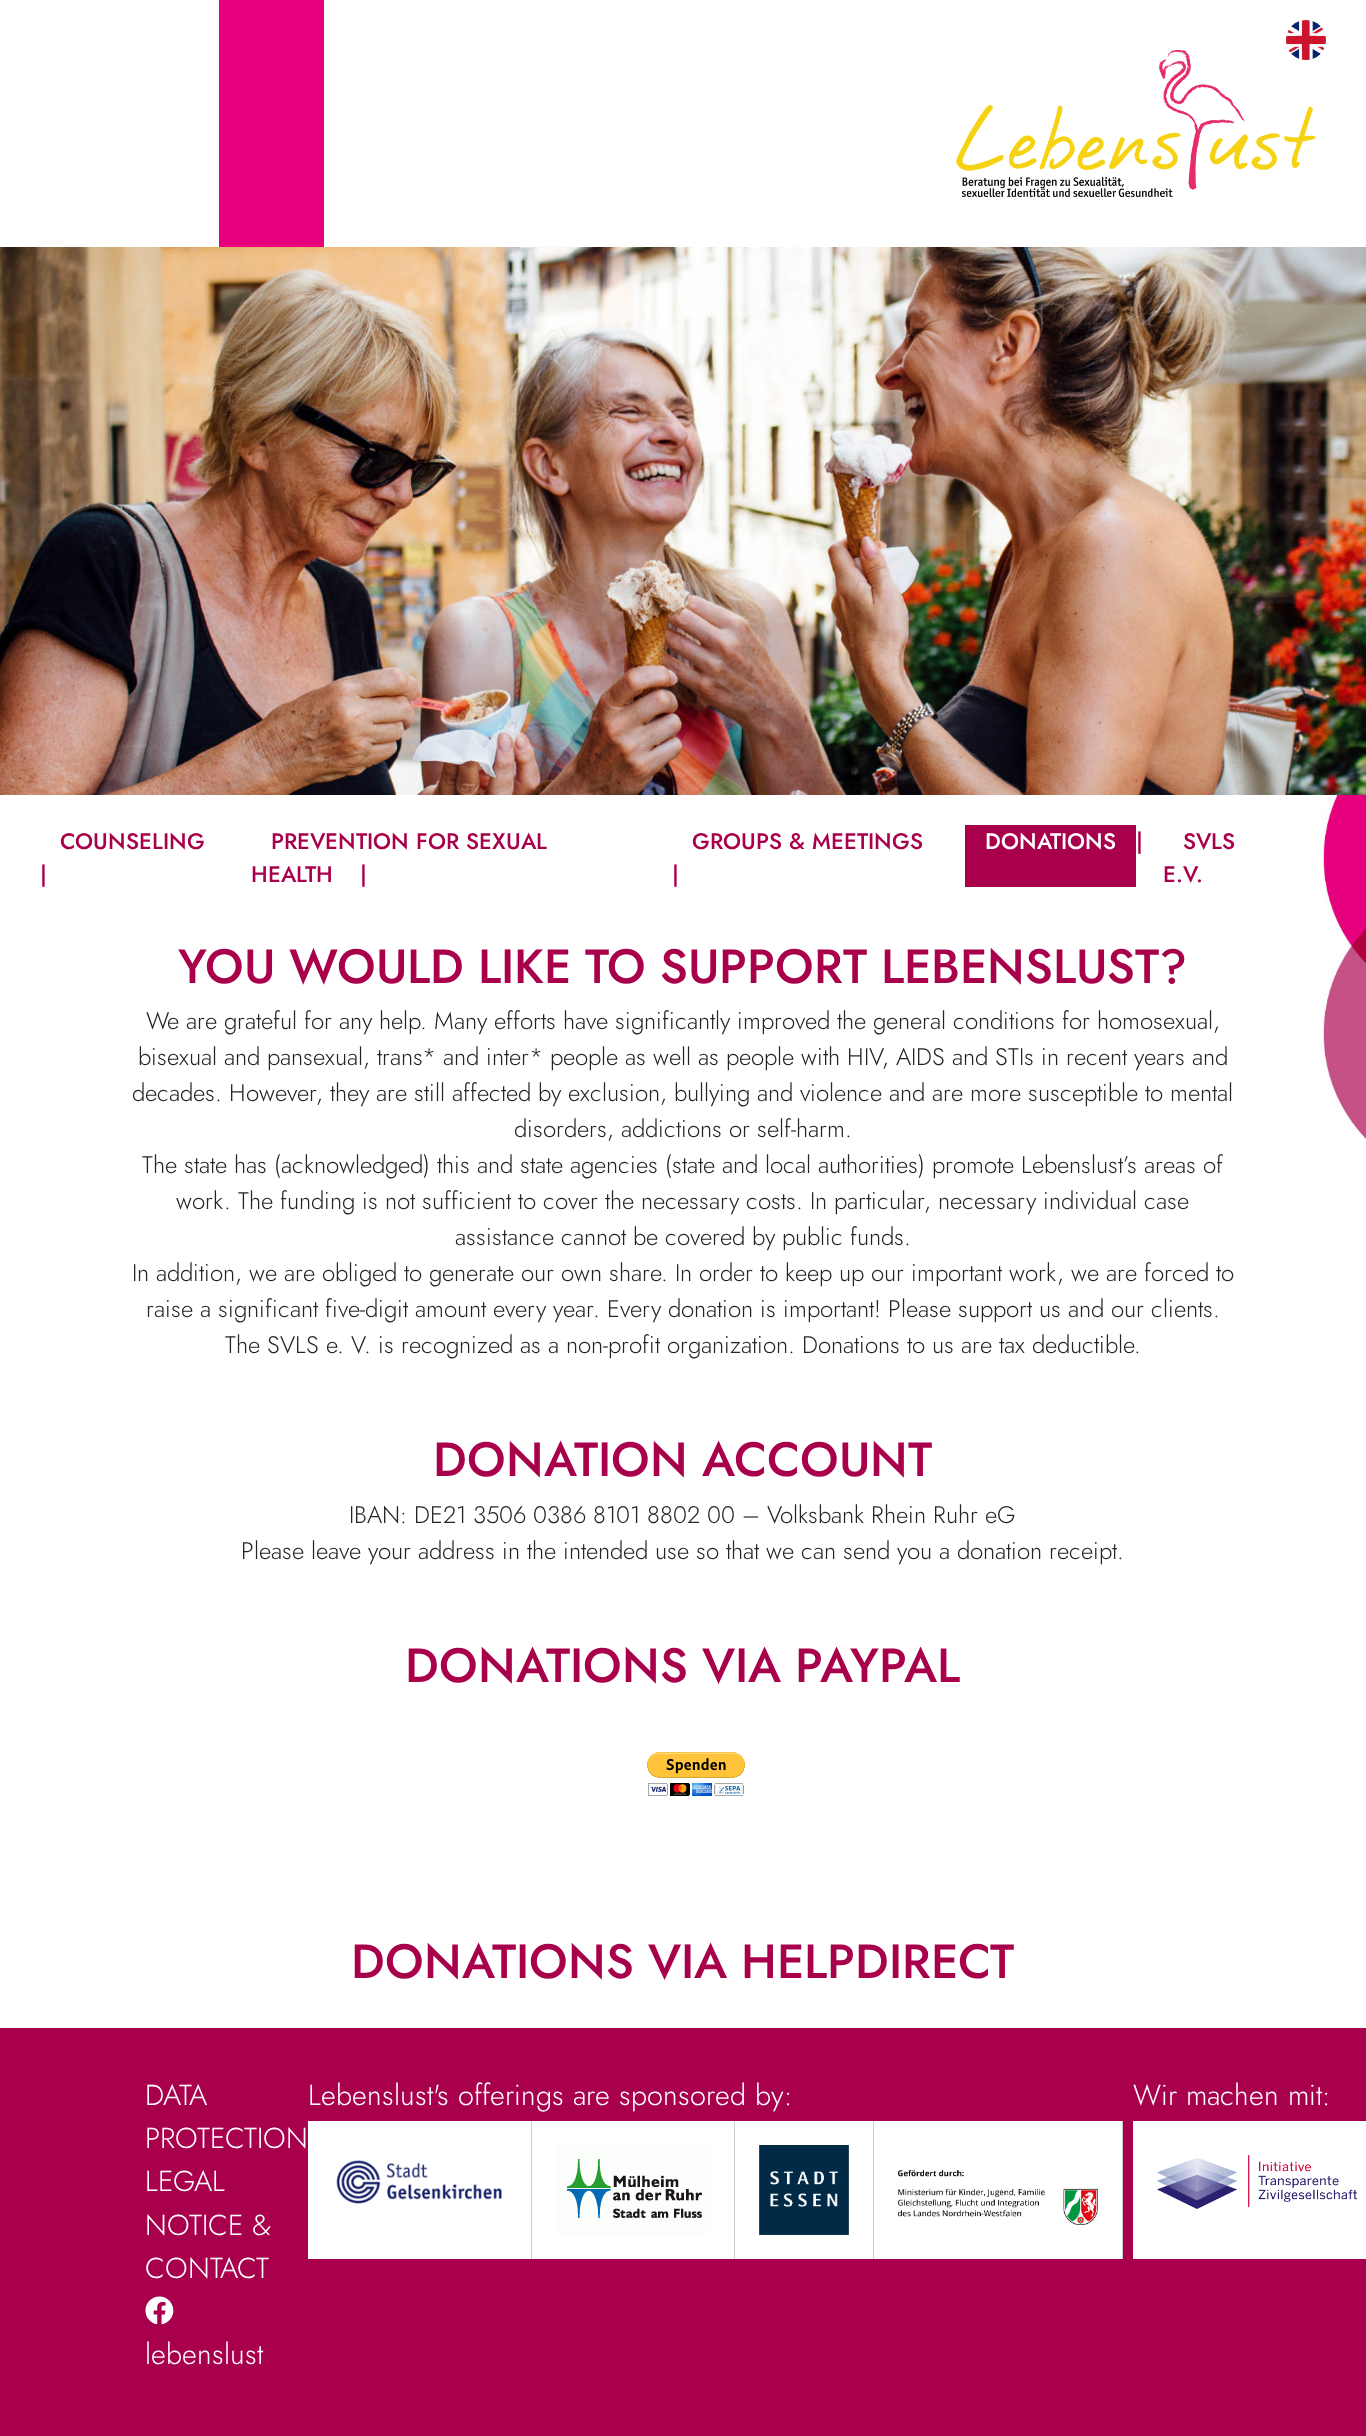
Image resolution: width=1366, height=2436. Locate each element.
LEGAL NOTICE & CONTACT (208, 2224)
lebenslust (204, 2354)
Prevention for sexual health (399, 858)
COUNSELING (132, 841)
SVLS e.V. (1199, 858)
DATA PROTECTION (226, 2116)
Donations (1050, 841)
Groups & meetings (807, 841)
